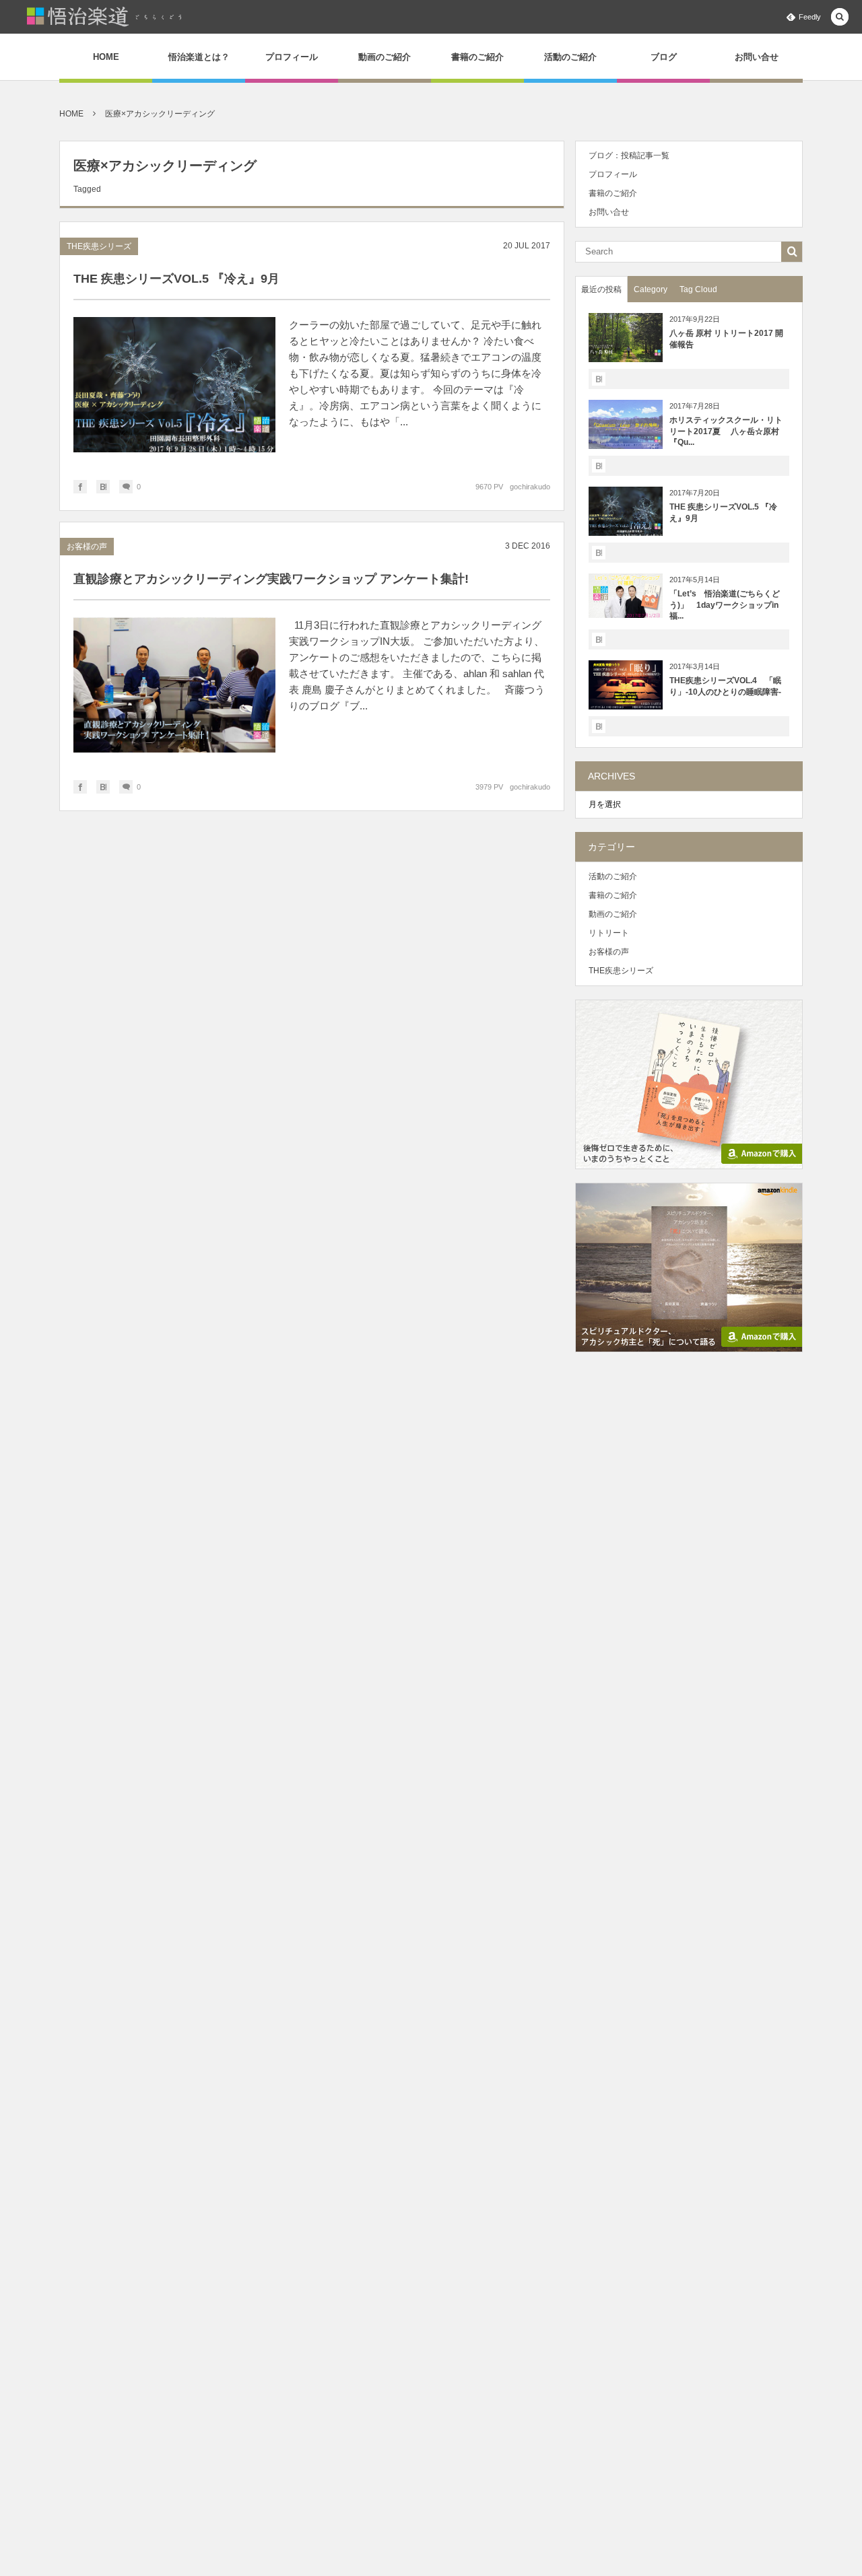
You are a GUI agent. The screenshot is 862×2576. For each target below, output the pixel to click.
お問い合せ (757, 57)
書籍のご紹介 (477, 57)
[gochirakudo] (105, 17)
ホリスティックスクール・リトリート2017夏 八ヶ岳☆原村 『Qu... (732, 431)
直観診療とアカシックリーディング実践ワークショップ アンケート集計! (271, 579)
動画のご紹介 (385, 57)
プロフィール (292, 57)
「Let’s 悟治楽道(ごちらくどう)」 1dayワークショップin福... (725, 605)
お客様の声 (87, 547)
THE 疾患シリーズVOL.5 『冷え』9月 (176, 279)
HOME (106, 57)
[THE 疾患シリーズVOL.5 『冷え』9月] (174, 388)
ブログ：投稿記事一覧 (629, 155)
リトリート (609, 933)
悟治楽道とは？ (199, 57)
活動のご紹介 (570, 57)
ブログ (664, 57)
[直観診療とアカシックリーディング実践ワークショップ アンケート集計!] (174, 689)
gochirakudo (530, 487)
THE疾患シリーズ (99, 246)
